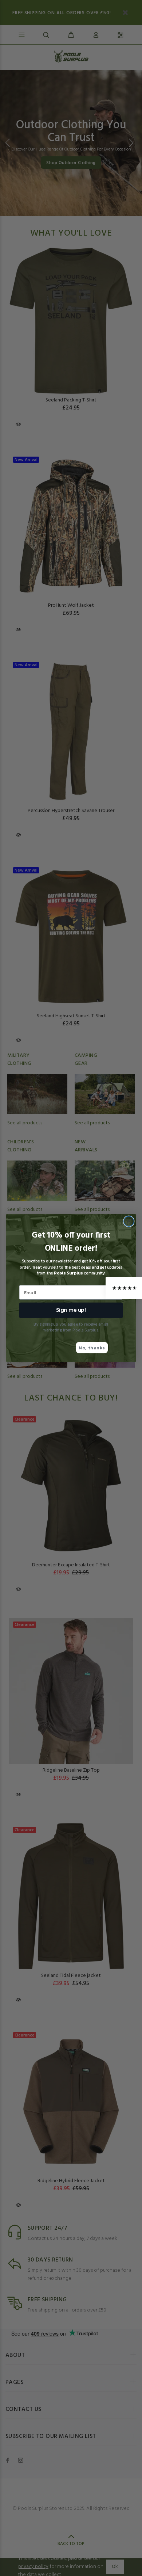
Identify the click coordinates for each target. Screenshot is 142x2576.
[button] (124, 1288)
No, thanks (92, 1347)
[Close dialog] (129, 1221)
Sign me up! (71, 1310)
